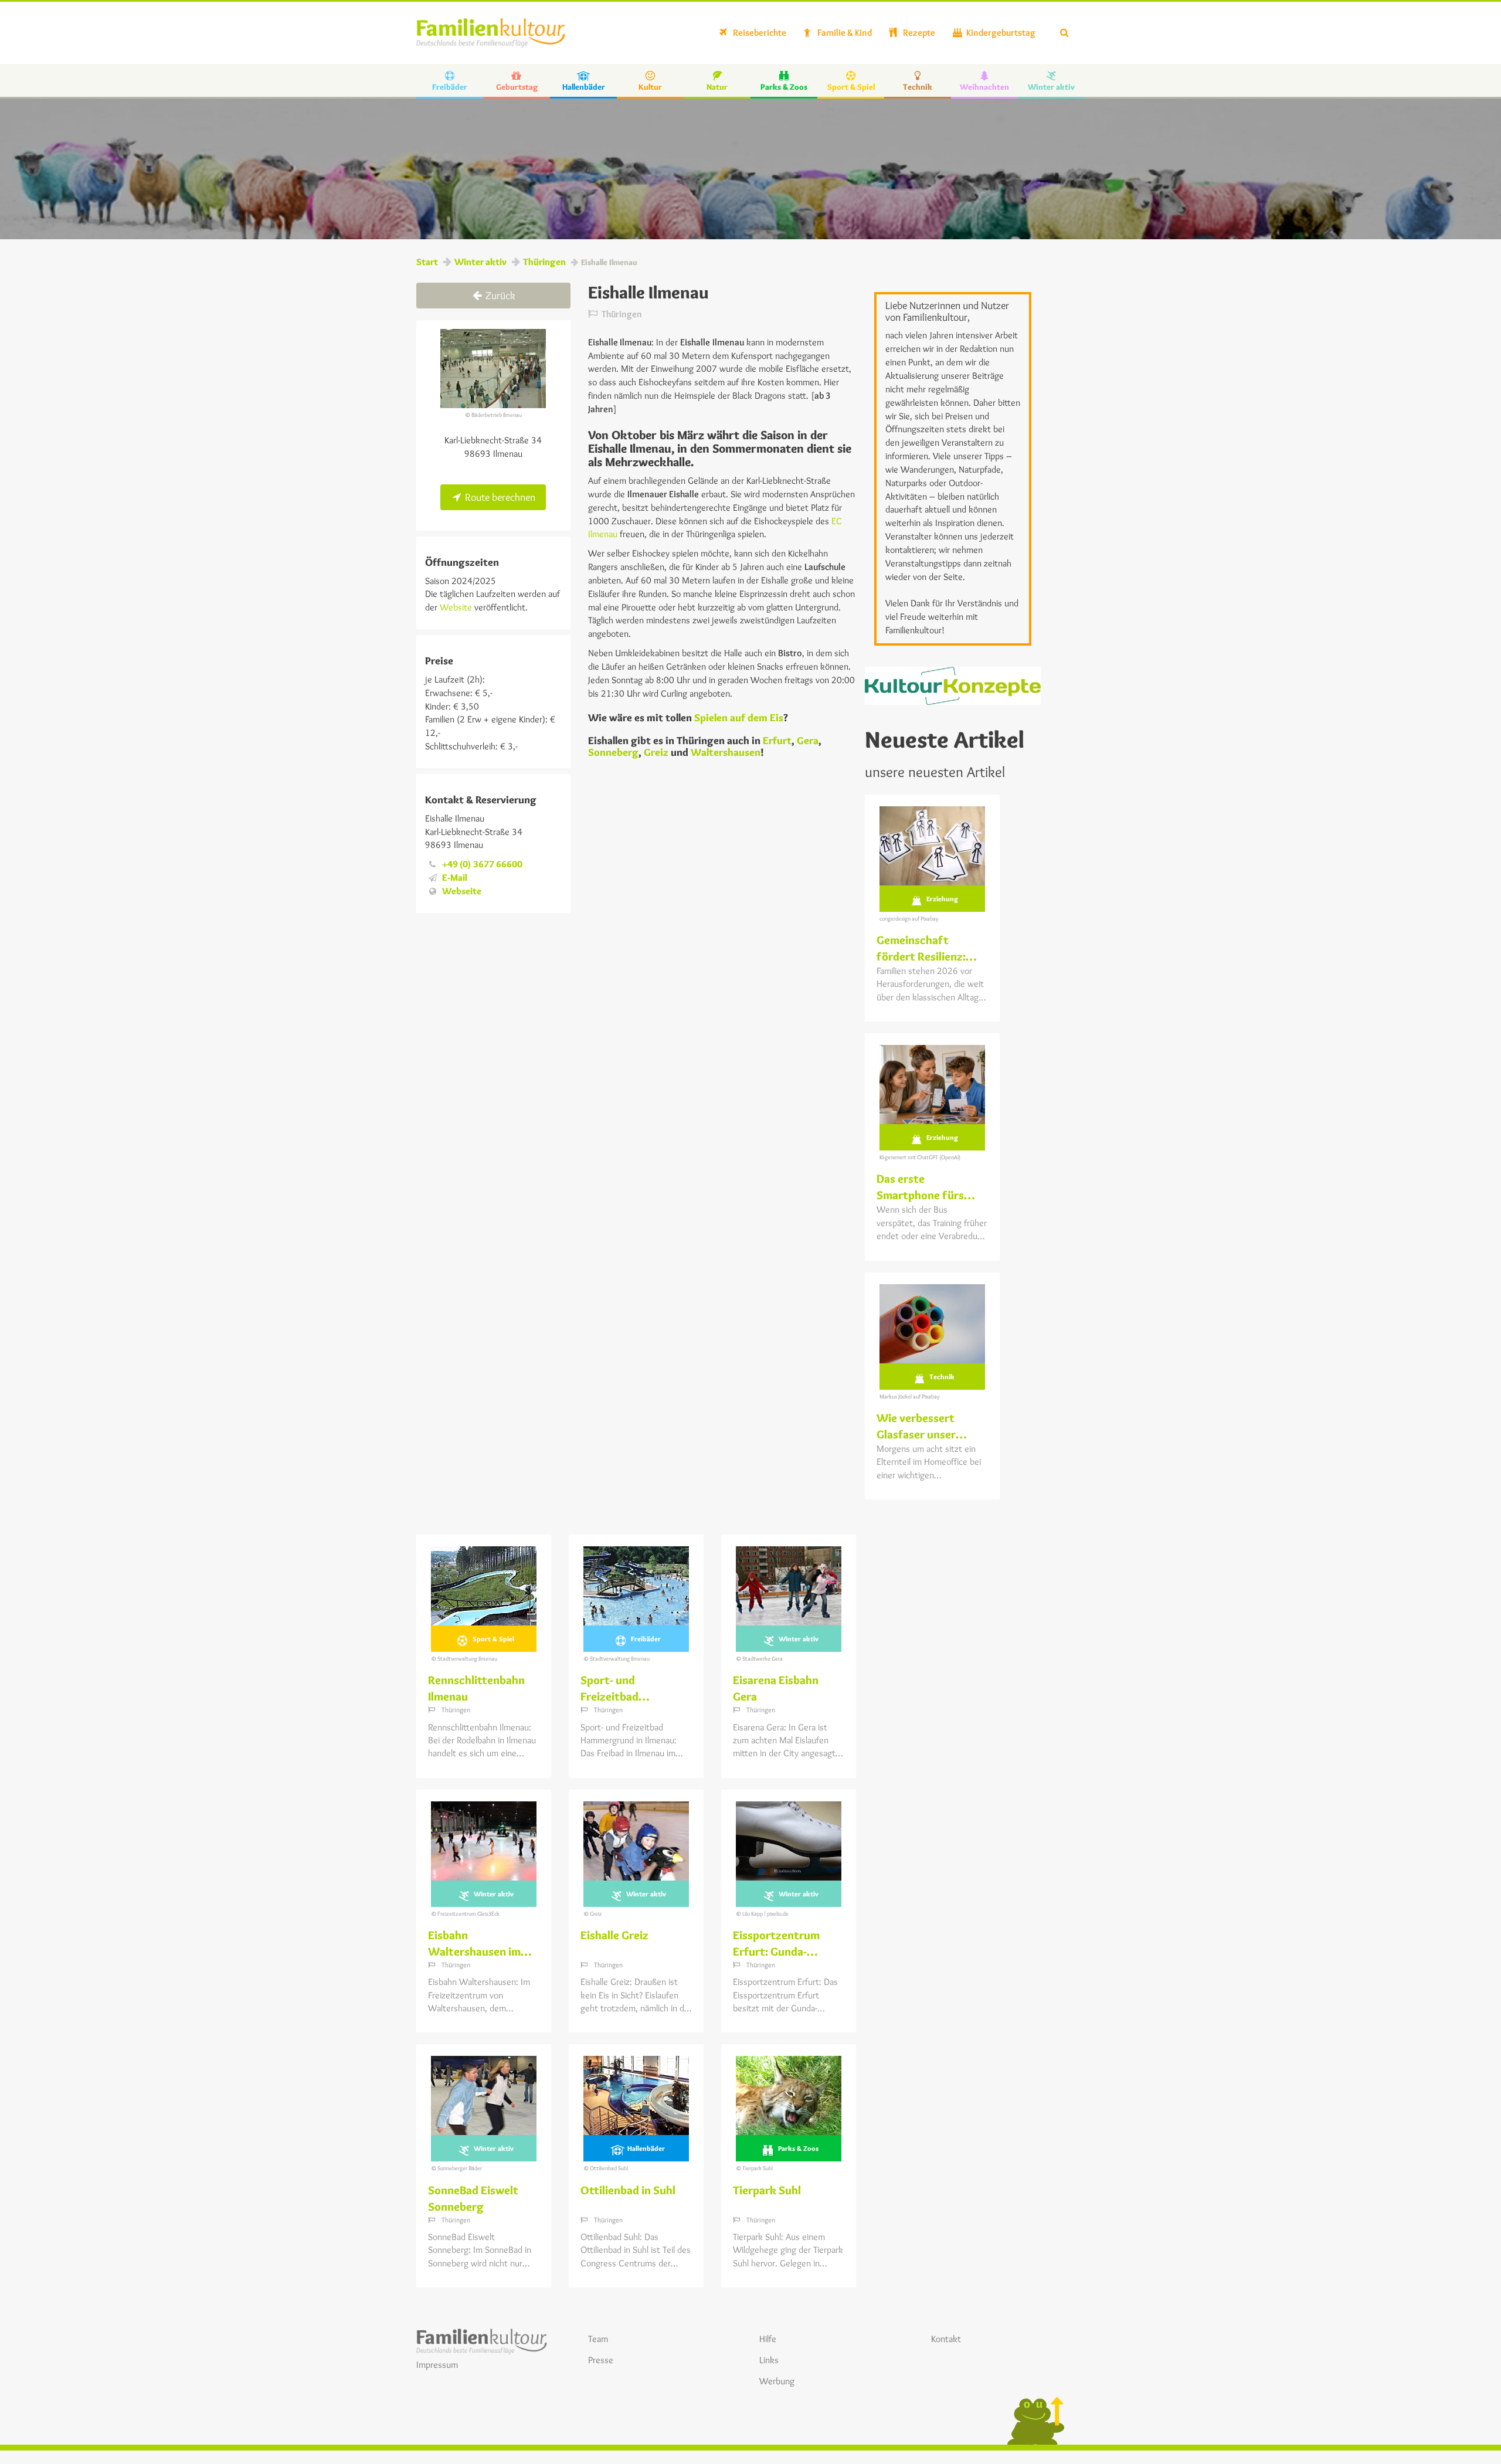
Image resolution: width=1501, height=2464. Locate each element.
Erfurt (777, 741)
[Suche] (1064, 33)
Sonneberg (613, 752)
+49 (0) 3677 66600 (482, 864)
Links (769, 2360)
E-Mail (455, 878)
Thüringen (544, 262)
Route (499, 497)
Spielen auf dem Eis (739, 718)
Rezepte (918, 33)
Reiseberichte (759, 33)
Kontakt (946, 2339)
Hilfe (768, 2339)
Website (455, 607)
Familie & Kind (844, 33)
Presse (601, 2360)
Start (427, 262)
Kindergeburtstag (1000, 33)
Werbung (777, 2381)
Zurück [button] (499, 296)
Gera (808, 741)
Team (598, 2339)
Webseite (462, 891)
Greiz (656, 752)
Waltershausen (726, 752)
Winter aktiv (480, 262)
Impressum (437, 2365)
